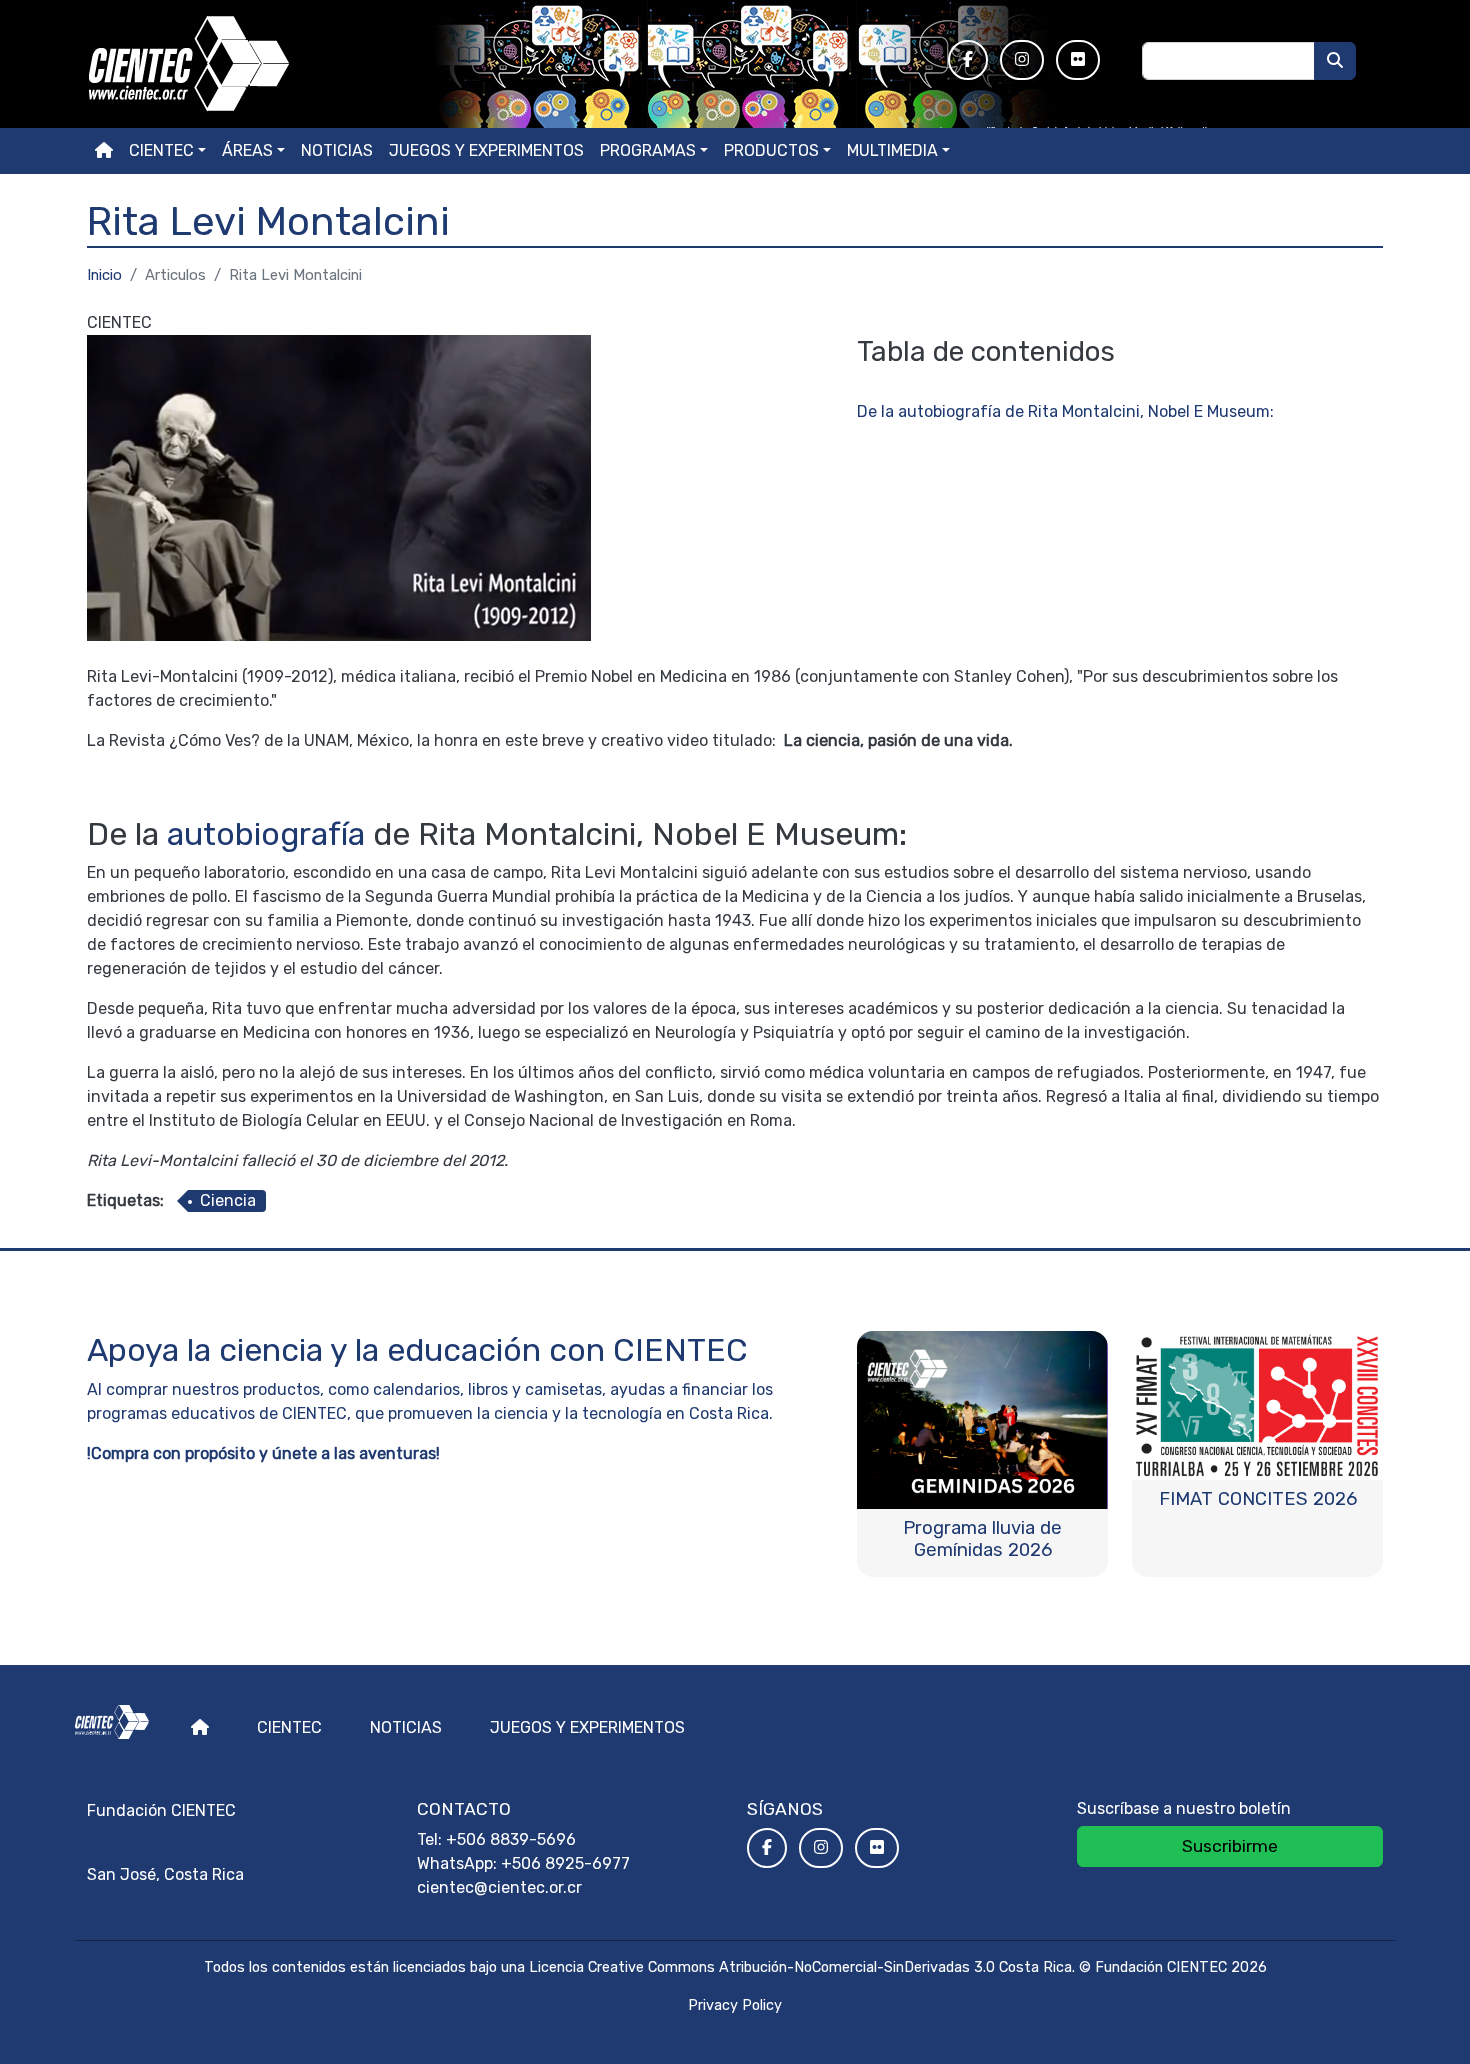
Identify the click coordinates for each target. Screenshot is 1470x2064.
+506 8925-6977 (565, 1863)
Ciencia (228, 1200)
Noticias (337, 150)
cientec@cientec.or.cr (499, 1887)
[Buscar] (1335, 61)
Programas (648, 150)
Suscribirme (1230, 1846)
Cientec (289, 1727)
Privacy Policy (735, 2005)
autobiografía (266, 834)
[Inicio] (505, 64)
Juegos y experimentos (486, 150)
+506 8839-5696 (511, 1839)
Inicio (104, 275)
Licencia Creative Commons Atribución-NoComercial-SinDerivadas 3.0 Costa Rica (800, 1967)
